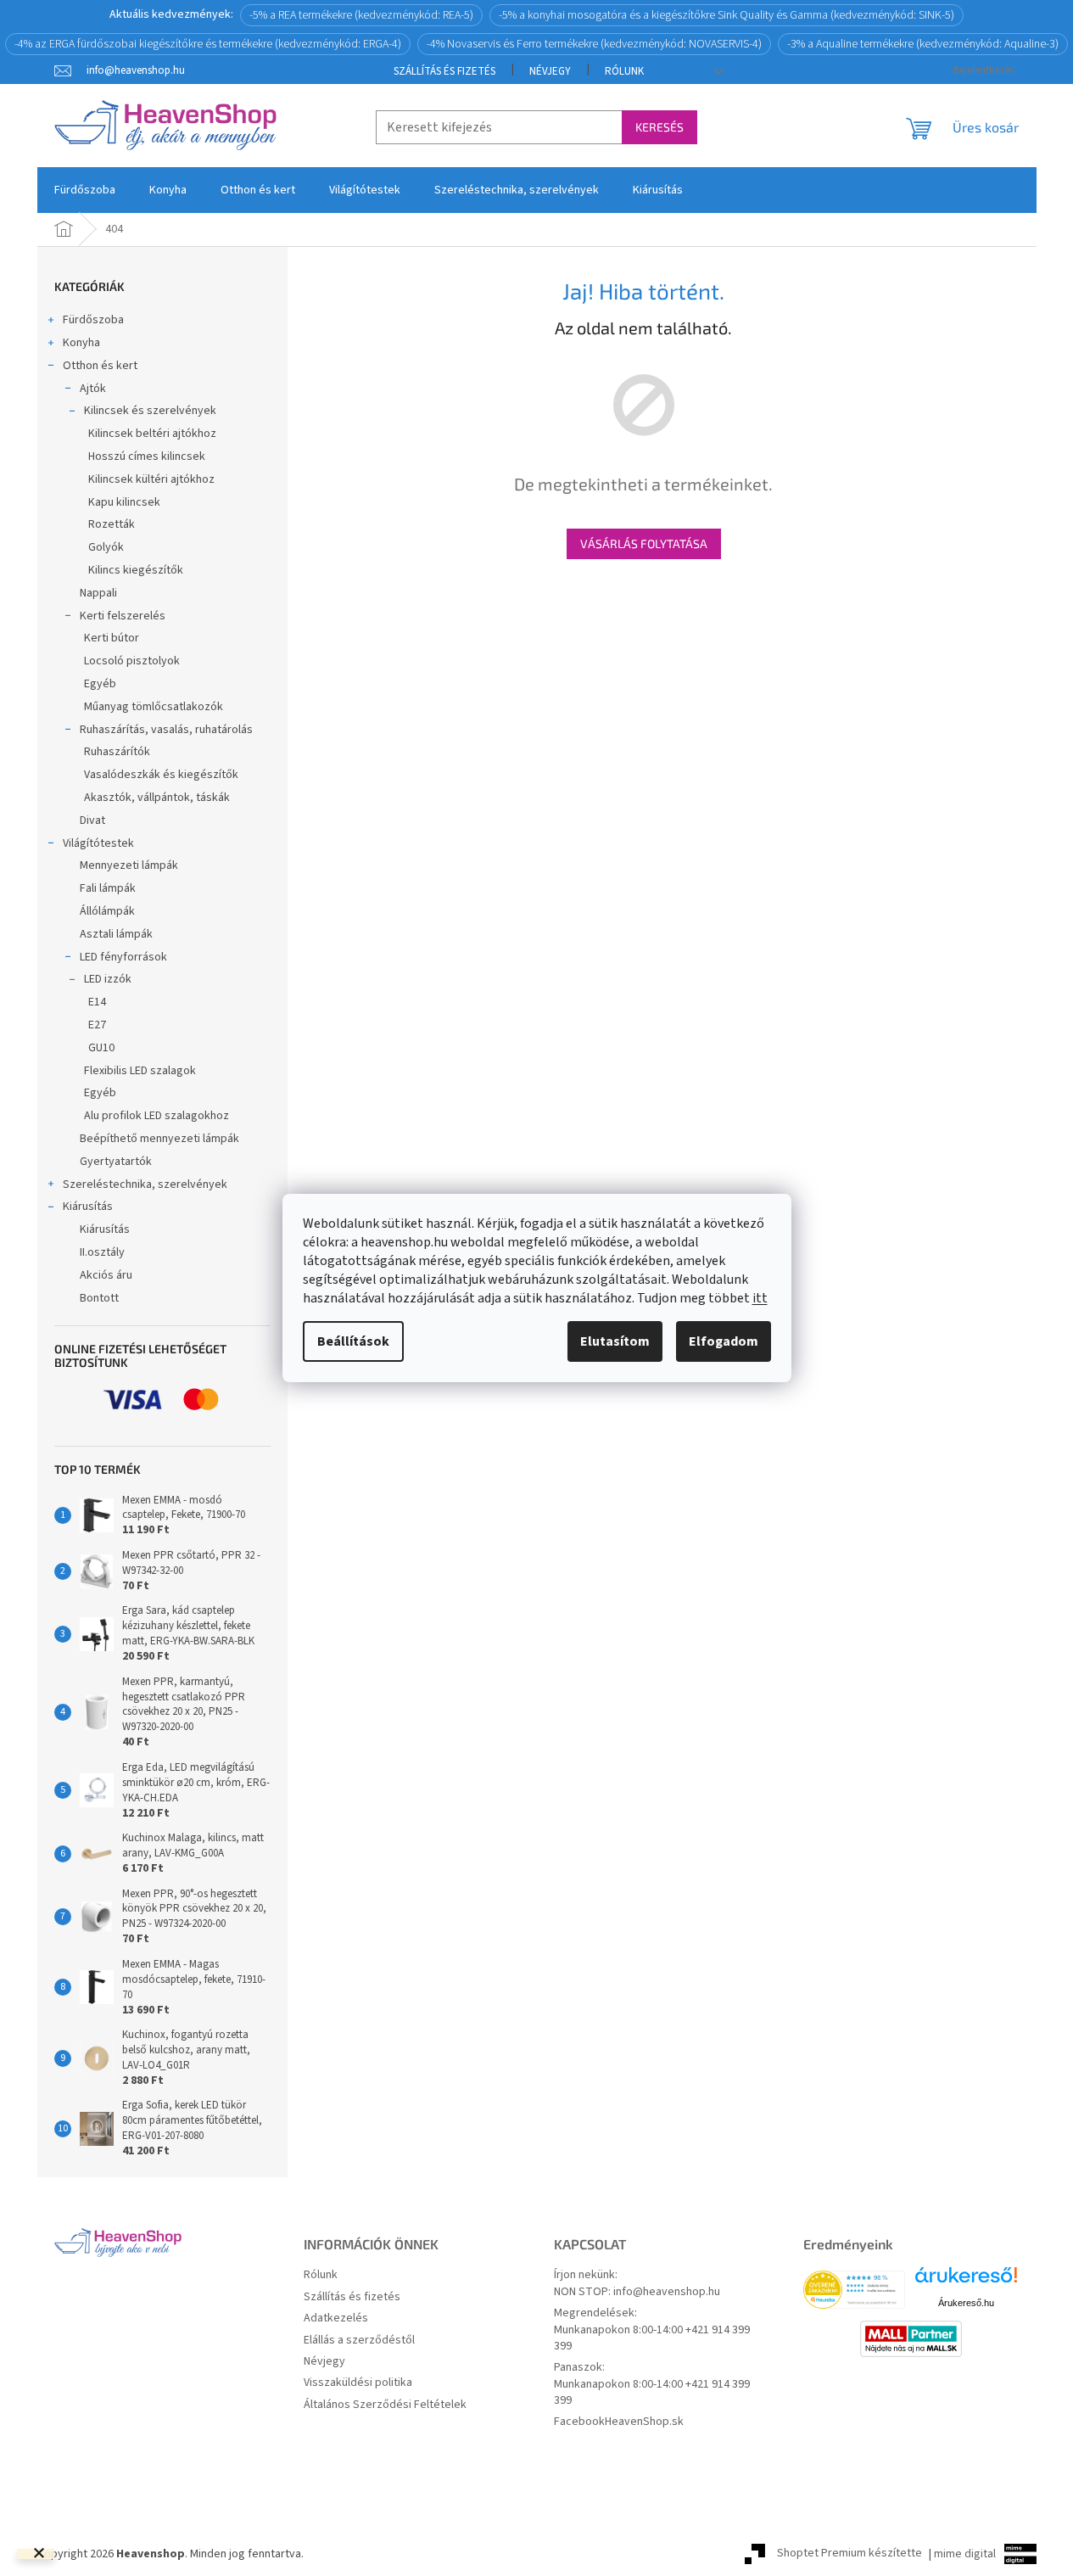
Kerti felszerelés (123, 616)
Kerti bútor (112, 638)
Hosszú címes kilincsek (147, 456)
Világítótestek (98, 843)
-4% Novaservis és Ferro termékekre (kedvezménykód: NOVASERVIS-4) (594, 44)
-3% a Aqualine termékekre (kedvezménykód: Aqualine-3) (923, 44)
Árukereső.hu (966, 2303)
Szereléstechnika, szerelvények (145, 1184)
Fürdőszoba (93, 320)
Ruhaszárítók (117, 752)
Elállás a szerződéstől (359, 2341)
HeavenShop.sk (644, 2422)
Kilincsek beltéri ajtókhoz (152, 434)
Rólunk (624, 71)
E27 (97, 1025)
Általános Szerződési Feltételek (385, 2405)
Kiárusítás (88, 1207)
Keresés (659, 127)
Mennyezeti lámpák (129, 865)
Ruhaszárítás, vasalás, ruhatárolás (166, 730)
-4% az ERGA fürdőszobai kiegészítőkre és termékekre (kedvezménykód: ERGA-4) (208, 44)
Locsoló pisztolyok (132, 661)
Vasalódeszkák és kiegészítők (161, 775)
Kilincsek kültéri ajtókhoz (151, 479)
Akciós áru (106, 1275)
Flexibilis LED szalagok (140, 1071)
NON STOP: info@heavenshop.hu (637, 2292)
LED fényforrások (123, 957)
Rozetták (112, 524)
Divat (92, 820)
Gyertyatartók (116, 1162)
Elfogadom (724, 1341)
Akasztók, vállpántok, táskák (157, 798)
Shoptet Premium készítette (849, 2554)
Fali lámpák (108, 888)
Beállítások (353, 1341)
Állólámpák (107, 911)
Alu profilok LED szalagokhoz (156, 1116)
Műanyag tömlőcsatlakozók (154, 707)
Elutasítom (615, 1341)
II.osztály (102, 1252)
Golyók (106, 547)
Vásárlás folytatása (644, 543)
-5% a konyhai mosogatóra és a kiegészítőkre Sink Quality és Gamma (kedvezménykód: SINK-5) (727, 15)
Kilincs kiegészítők (136, 570)
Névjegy (550, 71)
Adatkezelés (336, 2318)
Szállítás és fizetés (444, 71)
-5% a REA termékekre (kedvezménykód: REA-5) (361, 15)
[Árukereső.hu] (966, 2281)
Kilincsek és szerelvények (150, 411)
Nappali (98, 593)
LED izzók (108, 979)
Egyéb (100, 684)
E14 (97, 1002)
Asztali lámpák (116, 934)
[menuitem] (85, 190)
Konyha (81, 343)
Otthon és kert (100, 366)
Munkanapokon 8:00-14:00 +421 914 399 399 (652, 2338)
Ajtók (93, 389)
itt (760, 1298)
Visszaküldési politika (358, 2383)
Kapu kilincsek (124, 502)
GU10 (101, 1048)
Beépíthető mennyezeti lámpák (159, 1139)
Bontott (99, 1298)
